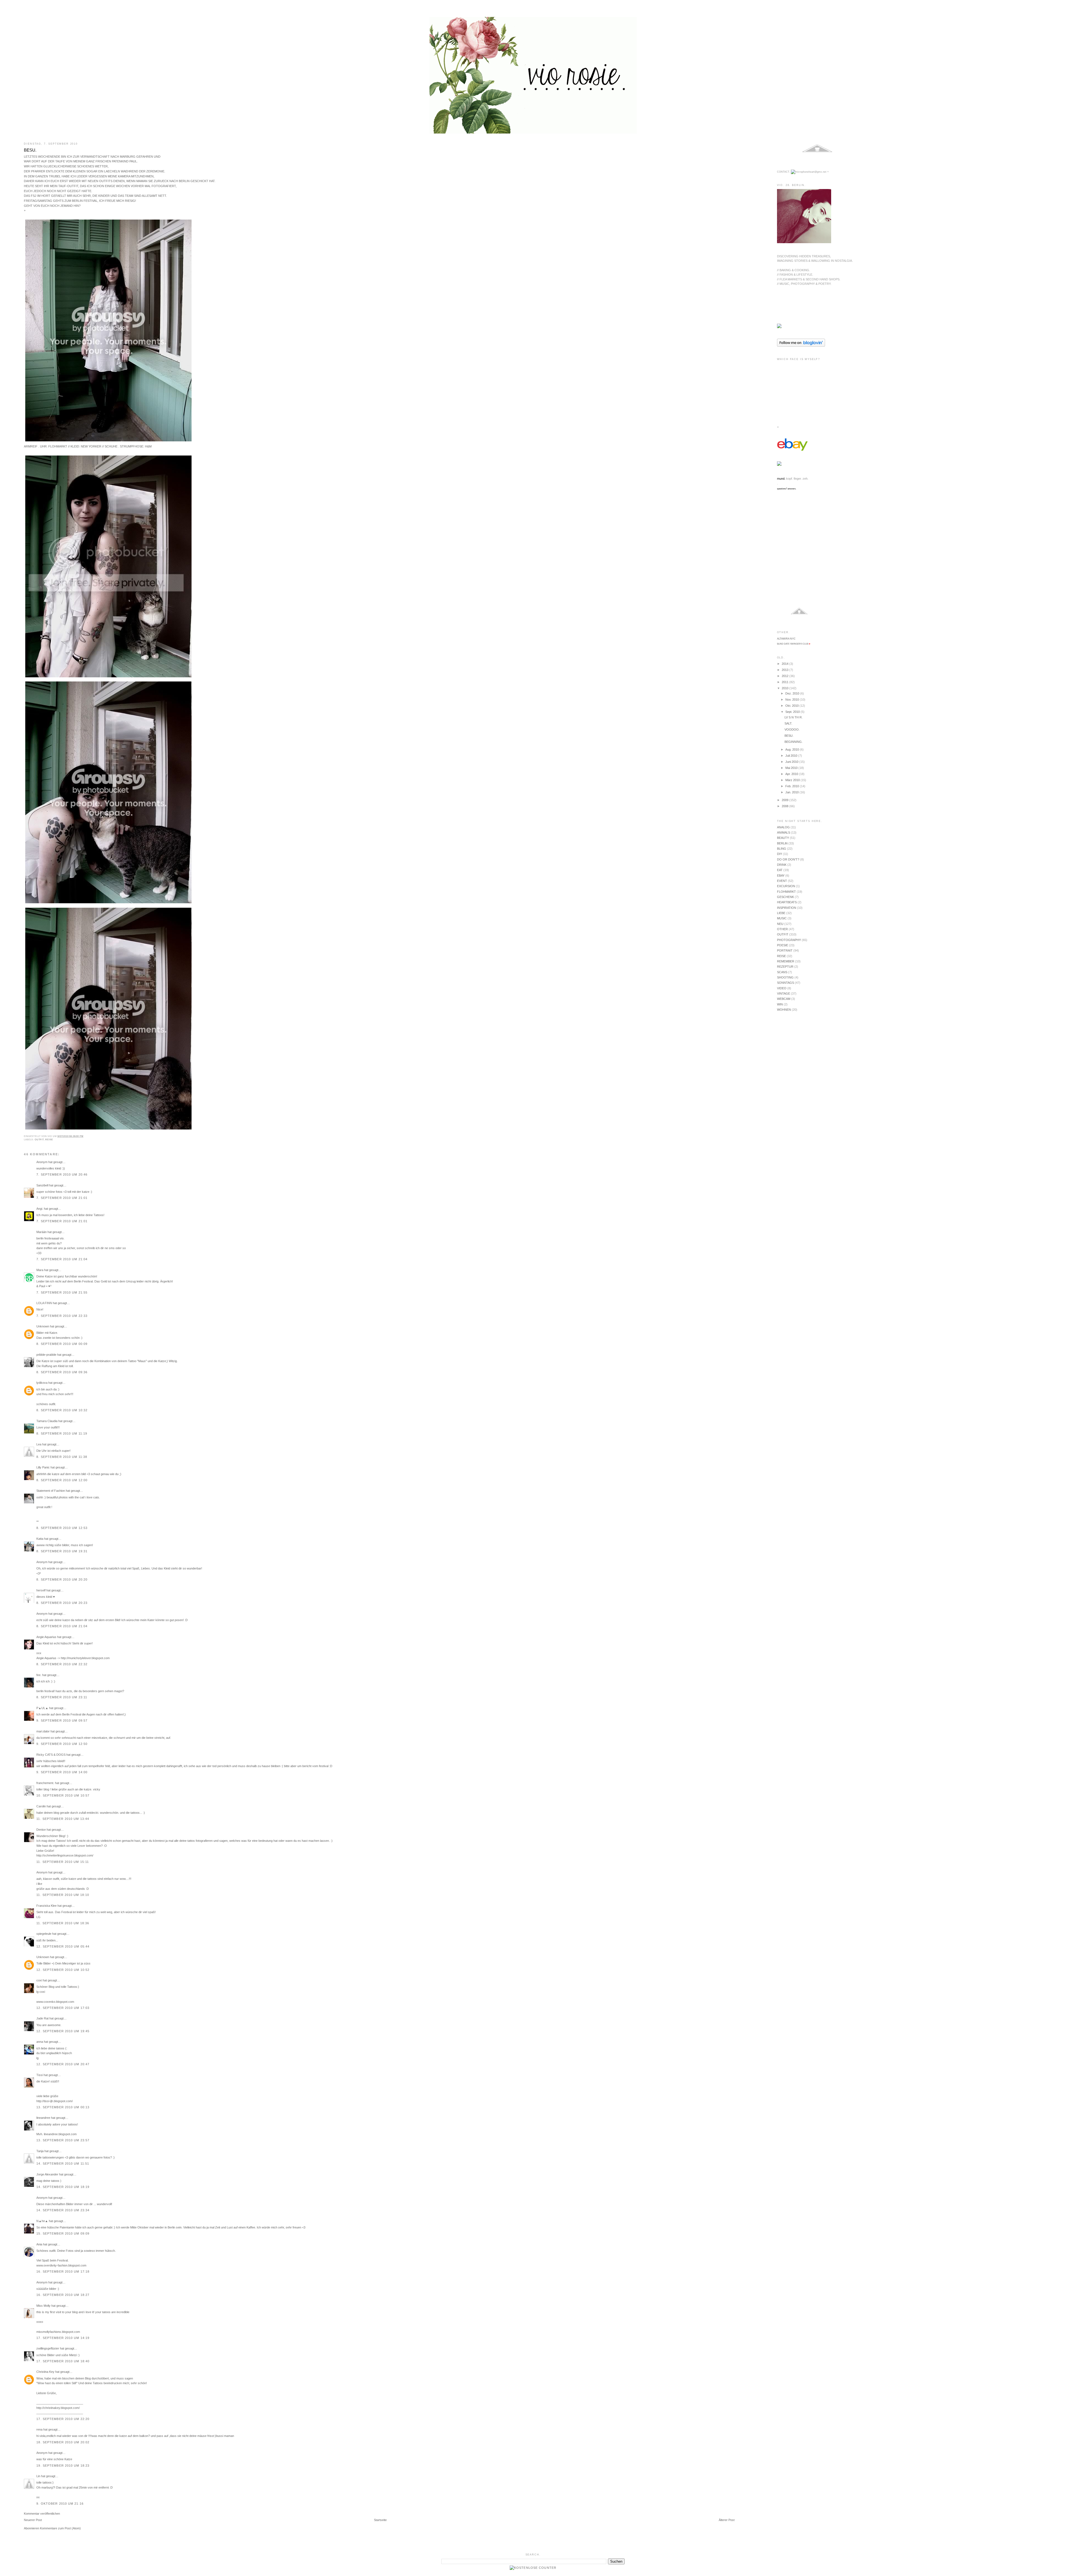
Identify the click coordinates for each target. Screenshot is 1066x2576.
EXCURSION (786, 886)
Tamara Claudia (47, 1421)
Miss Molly (43, 2306)
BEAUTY (783, 838)
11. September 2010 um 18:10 (63, 1895)
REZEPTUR (785, 967)
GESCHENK (785, 897)
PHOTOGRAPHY (789, 940)
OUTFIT (39, 1140)
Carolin (41, 1806)
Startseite (380, 2520)
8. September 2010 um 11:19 (62, 1433)
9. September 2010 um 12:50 (62, 1744)
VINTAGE (784, 993)
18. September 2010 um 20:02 (63, 2442)
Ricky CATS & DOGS (51, 1755)
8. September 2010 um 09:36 (62, 1372)
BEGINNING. (794, 742)
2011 (785, 682)
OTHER (782, 929)
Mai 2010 (792, 768)
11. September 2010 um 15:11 (63, 1862)
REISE (49, 1140)
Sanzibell (42, 1185)
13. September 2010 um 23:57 (63, 2140)
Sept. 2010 (793, 712)
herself (41, 1590)
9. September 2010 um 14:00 (62, 1772)
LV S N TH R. (794, 717)
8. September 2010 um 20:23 (62, 1603)
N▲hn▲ (42, 2221)
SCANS (782, 972)
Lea (39, 1444)
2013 (785, 670)
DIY (780, 854)
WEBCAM (784, 999)
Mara (40, 1270)
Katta (40, 1539)
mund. (781, 479)
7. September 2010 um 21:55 (62, 1292)
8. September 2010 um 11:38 (62, 1457)
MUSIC (782, 918)
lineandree (43, 2118)
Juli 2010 (792, 756)
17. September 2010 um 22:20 (63, 2419)
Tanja (40, 2151)
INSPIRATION (787, 908)
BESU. (30, 150)
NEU (780, 924)
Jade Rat (42, 2018)
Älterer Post (727, 2520)
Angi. (40, 1209)
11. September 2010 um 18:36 (63, 1923)
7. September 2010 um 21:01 (62, 1198)
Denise (41, 1830)
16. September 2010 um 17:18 (63, 2271)
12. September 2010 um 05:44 (63, 1946)
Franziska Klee (46, 1906)
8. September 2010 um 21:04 (62, 1626)
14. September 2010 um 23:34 (63, 2210)
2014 (785, 664)
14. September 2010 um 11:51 (63, 2164)
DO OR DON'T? (788, 859)
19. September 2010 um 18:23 (63, 2466)
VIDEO (782, 988)
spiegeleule (44, 1934)
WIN (780, 1004)
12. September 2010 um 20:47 (63, 2064)
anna (40, 2042)
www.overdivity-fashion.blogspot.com (61, 2265)
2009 (785, 800)
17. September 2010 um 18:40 (63, 2361)
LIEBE (781, 913)
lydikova (42, 1383)
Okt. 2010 (792, 706)
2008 (785, 806)
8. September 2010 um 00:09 (62, 1344)
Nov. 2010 (793, 700)
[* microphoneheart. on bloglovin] (801, 346)
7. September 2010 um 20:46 (62, 1174)
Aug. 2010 (793, 749)
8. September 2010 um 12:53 (62, 1528)
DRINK (782, 865)
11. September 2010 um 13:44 (63, 1819)
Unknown (43, 1326)
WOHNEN (784, 1010)
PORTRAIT (785, 950)
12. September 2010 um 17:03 (63, 2008)
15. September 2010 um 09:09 (63, 2233)
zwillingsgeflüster (48, 2348)
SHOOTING (785, 977)
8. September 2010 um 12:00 (62, 1480)
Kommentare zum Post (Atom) (60, 2528)
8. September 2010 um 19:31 (62, 1551)
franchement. (45, 1783)
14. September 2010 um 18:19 (63, 2187)
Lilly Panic (43, 1467)
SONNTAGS (785, 983)
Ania (39, 2244)
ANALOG (783, 827)
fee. (39, 1675)
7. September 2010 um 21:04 (62, 1259)
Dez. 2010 (793, 693)
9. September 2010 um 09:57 (62, 1720)
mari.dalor (43, 1731)
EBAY (781, 876)
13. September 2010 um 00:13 (63, 2107)
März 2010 (793, 780)
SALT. (788, 723)
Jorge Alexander (47, 2174)
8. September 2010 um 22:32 (62, 1664)
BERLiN (782, 843)
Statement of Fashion (51, 1491)
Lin (38, 2476)
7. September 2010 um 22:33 (62, 1316)
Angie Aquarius (46, 1637)
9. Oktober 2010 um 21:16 (60, 2504)
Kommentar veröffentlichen (42, 2514)
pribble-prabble (46, 1355)
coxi (39, 1980)
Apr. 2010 (792, 774)
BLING (782, 849)
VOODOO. (792, 729)
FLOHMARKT (786, 892)
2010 (785, 688)
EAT (780, 870)
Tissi (40, 2075)
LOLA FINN (44, 1303)
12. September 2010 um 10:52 (63, 1970)
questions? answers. (787, 489)
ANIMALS (784, 832)
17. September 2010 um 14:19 (63, 2338)
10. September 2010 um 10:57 (63, 1795)
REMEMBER (786, 961)
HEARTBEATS (787, 902)
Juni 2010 (792, 762)
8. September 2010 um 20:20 (62, 1579)
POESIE (783, 945)
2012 (785, 676)
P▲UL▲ (42, 1708)
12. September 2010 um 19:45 (63, 2031)
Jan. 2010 (792, 792)
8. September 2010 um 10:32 (62, 1410)
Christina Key (45, 2372)
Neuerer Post (33, 2520)
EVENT (782, 881)
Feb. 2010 (793, 786)
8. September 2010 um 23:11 (62, 1697)
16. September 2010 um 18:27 (63, 2295)
